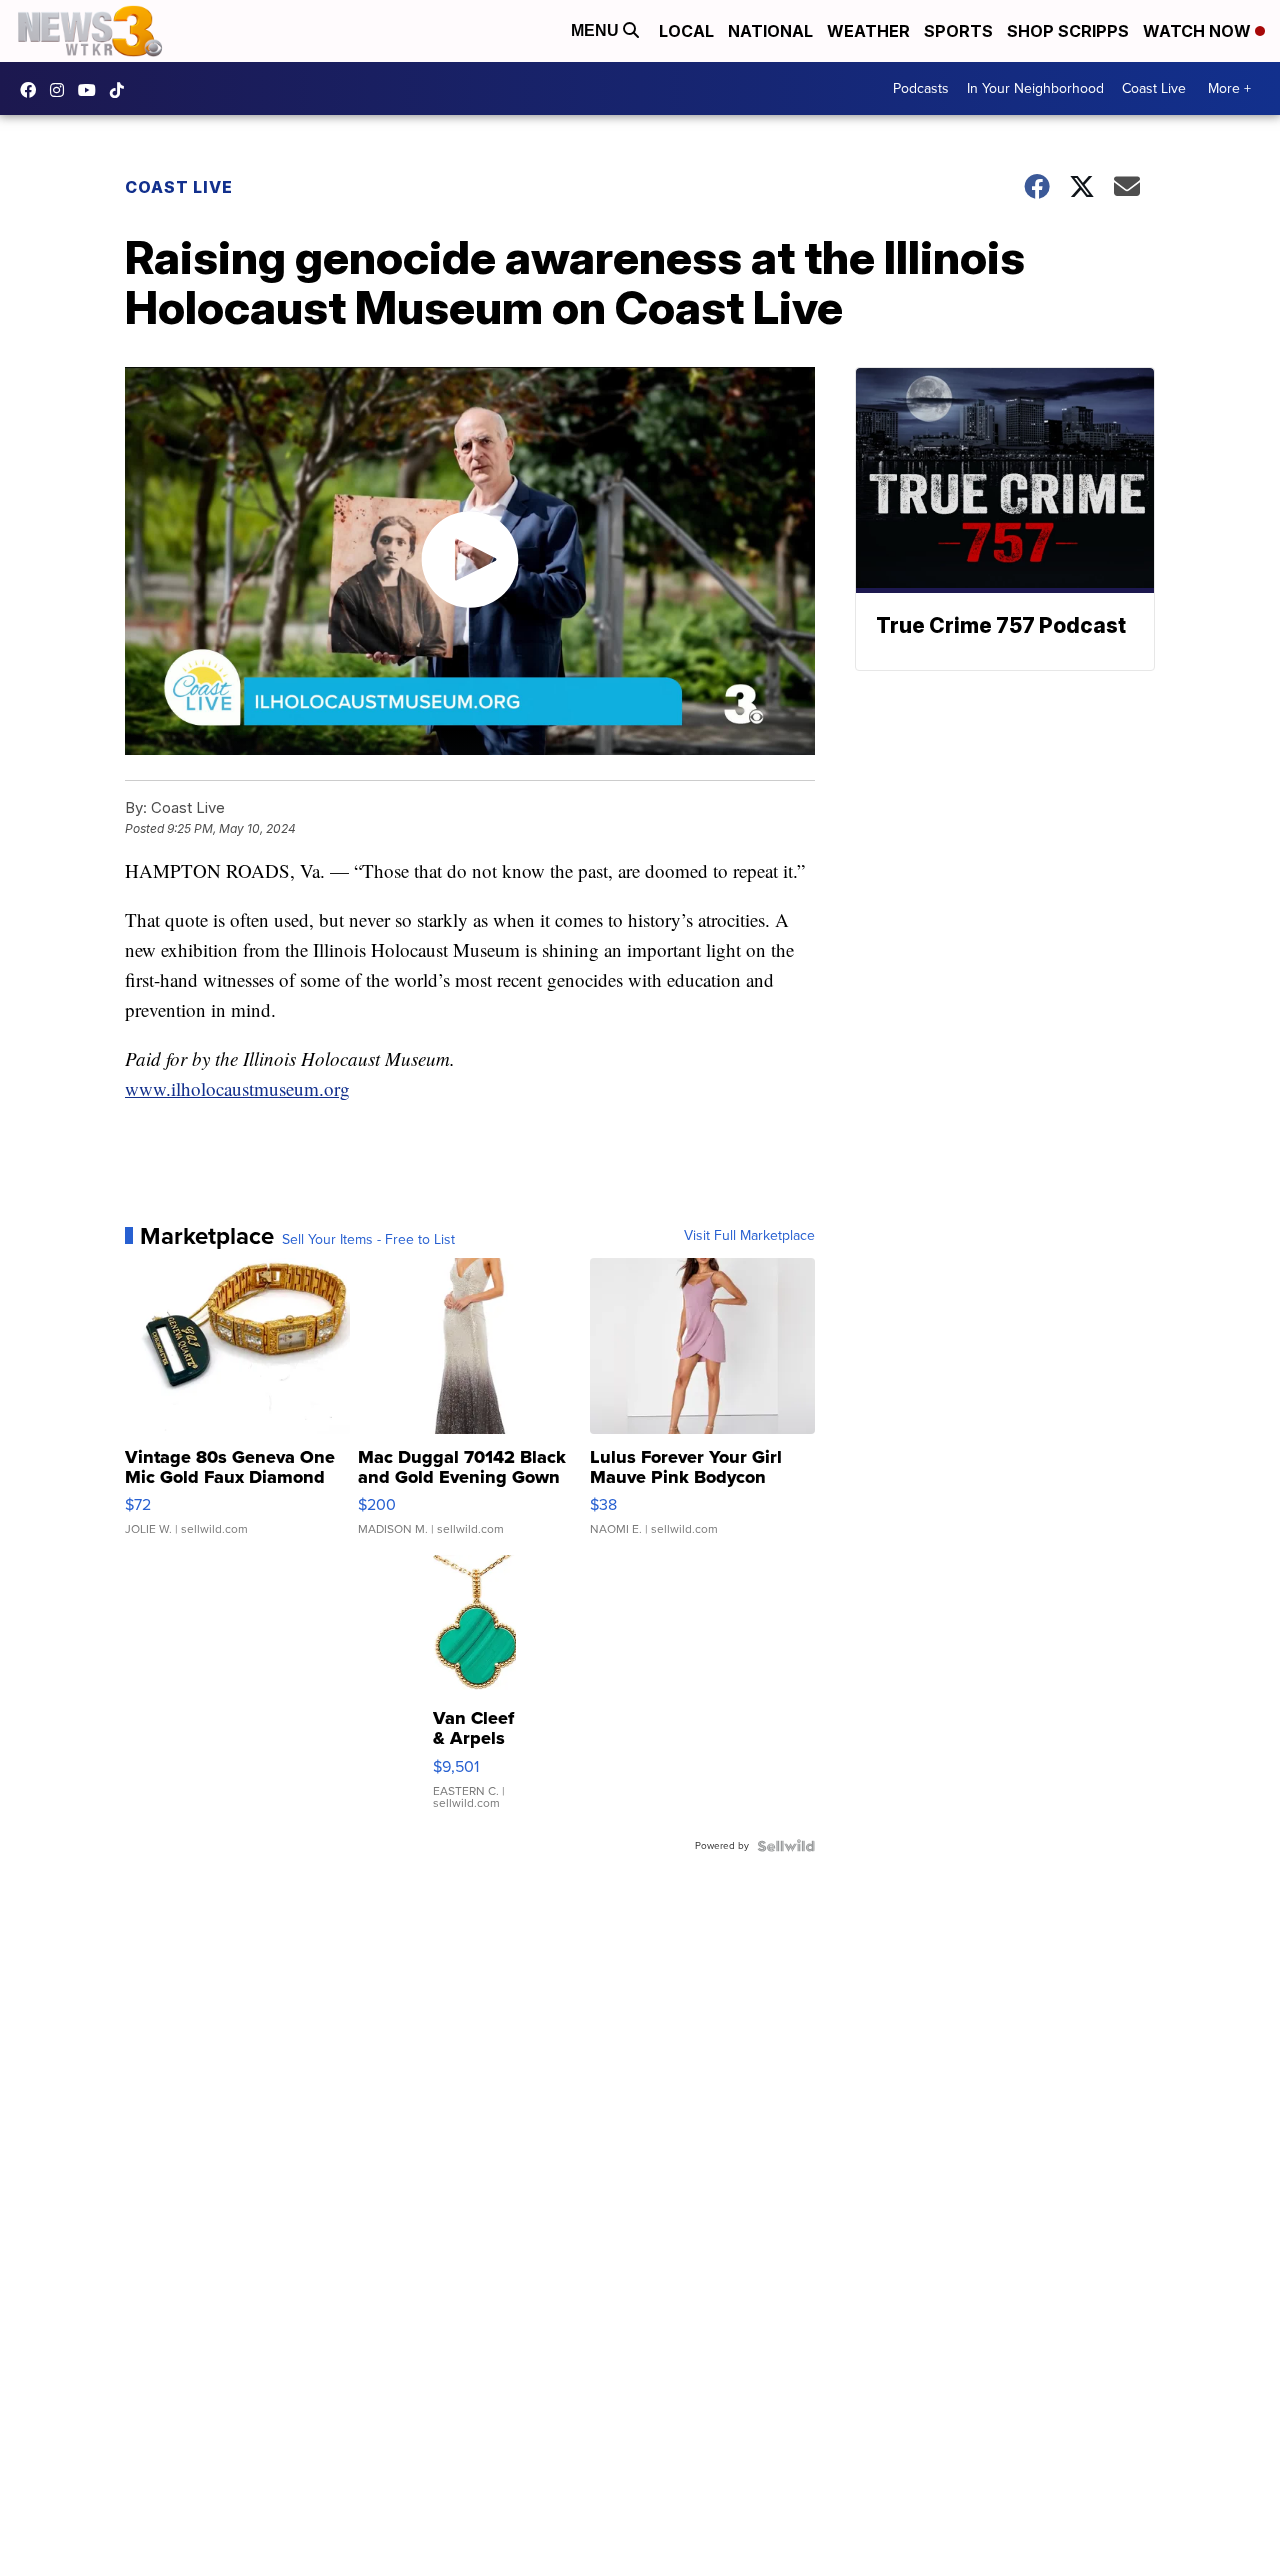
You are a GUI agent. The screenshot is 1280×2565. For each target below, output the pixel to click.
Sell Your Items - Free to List (368, 1240)
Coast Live (1154, 88)
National (770, 31)
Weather (868, 31)
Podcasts (921, 88)
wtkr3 (62, 90)
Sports (958, 31)
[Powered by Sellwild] (786, 1846)
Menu (597, 30)
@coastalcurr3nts (122, 90)
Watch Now (1199, 31)
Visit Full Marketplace (749, 1236)
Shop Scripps (1068, 31)
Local (686, 31)
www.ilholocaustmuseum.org (237, 1088)
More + (1229, 88)
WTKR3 (33, 90)
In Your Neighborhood (1035, 88)
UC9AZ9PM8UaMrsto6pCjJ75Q (92, 90)
